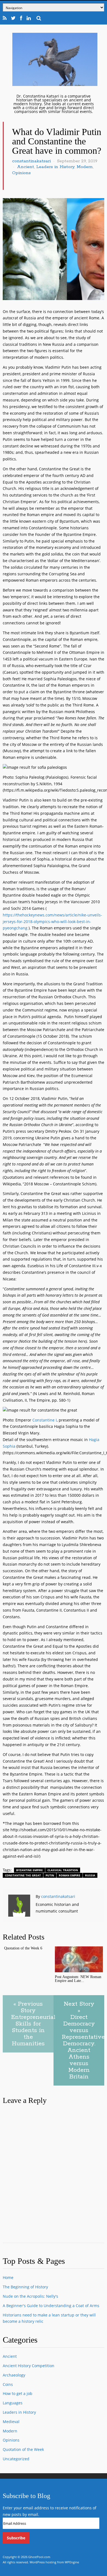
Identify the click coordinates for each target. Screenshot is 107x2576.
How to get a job (18, 2393)
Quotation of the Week (23, 2449)
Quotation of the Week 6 (23, 1948)
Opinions (21, 173)
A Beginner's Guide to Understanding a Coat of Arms (51, 2306)
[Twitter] (13, 18)
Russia (90, 1875)
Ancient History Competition (29, 2366)
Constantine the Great (23, 1875)
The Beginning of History (25, 2287)
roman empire (70, 1875)
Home (8, 2277)
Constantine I (45, 1420)
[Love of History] (55, 84)
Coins (8, 2384)
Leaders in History (55, 167)
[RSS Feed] (5, 18)
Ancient (26, 167)
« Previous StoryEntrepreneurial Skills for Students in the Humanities (32, 2024)
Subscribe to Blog (26, 2496)
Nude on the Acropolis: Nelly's (30, 2296)
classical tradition (63, 1870)
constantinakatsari (31, 161)
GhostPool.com (39, 2557)
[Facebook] (21, 18)
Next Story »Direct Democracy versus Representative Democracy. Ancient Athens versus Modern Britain (83, 2040)
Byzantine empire (29, 1870)
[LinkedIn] (29, 18)
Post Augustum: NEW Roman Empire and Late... (78, 1979)
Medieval (11, 2422)
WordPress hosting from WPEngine (54, 2562)
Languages (13, 2403)
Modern (85, 167)
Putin (50, 1875)
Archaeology (14, 2375)
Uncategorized (16, 2459)
